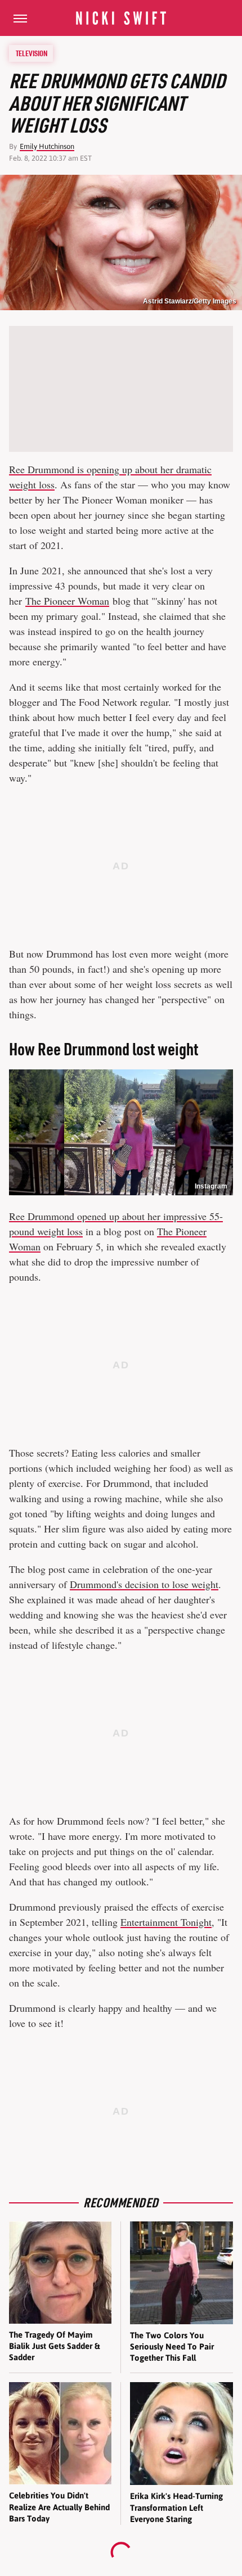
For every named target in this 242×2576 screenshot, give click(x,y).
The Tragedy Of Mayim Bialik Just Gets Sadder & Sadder (54, 2346)
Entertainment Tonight (166, 1922)
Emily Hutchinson (47, 146)
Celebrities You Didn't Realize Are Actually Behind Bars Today (59, 2507)
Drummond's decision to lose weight (144, 1584)
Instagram (211, 1186)
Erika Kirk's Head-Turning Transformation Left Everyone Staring (176, 2507)
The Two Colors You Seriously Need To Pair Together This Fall (172, 2347)
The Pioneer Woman (67, 601)
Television (32, 53)
